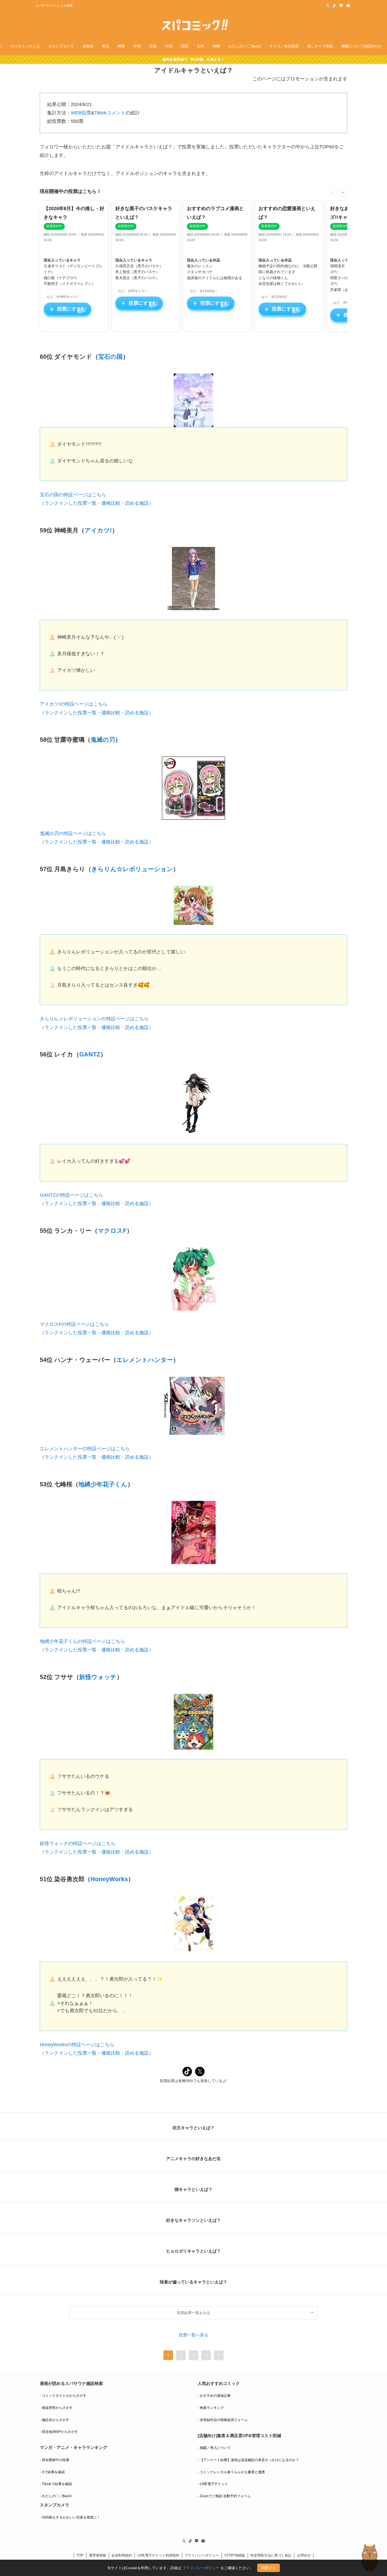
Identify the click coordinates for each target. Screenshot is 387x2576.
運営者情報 (98, 2555)
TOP (80, 2555)
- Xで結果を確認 (52, 2472)
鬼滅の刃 (103, 740)
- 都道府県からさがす (56, 2408)
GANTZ (90, 1054)
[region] (193, 267)
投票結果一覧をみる (193, 2313)
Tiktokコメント (110, 113)
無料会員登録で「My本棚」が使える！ (193, 59)
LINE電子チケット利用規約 (158, 2555)
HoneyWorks (109, 1879)
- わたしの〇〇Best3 (56, 2496)
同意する (269, 2568)
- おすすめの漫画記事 (214, 2396)
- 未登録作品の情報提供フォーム (223, 2420)
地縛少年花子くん (103, 1484)
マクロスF (112, 1231)
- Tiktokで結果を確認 (56, 2484)
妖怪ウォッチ (98, 1677)
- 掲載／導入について (214, 2448)
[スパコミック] (193, 25)
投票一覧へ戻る (193, 2335)
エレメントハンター (145, 1360)
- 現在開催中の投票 (54, 2460)
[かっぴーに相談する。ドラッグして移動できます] (370, 2558)
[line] (341, 6)
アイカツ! (98, 530)
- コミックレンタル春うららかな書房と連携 (231, 2472)
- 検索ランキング (211, 2408)
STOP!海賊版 (235, 2555)
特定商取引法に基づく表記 (271, 2555)
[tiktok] (334, 6)
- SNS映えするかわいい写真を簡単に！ (70, 2517)
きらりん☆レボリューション (132, 869)
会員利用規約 (122, 2555)
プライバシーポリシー (202, 2555)
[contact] (348, 6)
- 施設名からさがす (54, 2420)
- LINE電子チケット (213, 2484)
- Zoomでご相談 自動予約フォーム (224, 2496)
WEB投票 (81, 113)
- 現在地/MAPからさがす (59, 2432)
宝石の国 (110, 357)
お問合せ (304, 2555)
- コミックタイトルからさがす (63, 2396)
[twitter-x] (328, 6)
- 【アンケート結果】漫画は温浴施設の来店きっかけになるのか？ (248, 2460)
